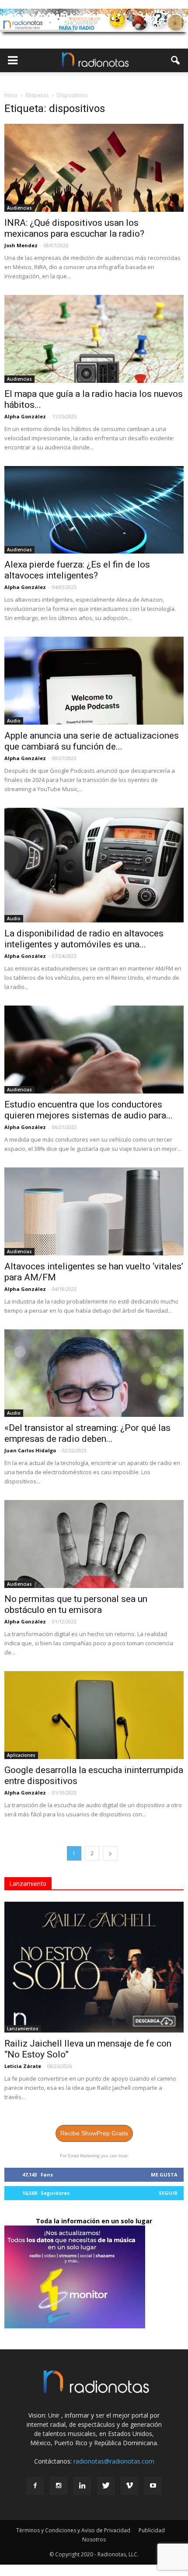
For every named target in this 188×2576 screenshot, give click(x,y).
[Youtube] (153, 2486)
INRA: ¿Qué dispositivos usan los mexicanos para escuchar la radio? (74, 228)
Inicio (11, 95)
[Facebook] (35, 2486)
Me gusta (164, 2175)
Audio (14, 721)
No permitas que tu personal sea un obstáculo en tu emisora (76, 1604)
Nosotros (94, 2539)
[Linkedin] (82, 2486)
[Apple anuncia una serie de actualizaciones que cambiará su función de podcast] (94, 681)
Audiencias (19, 208)
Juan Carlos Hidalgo (30, 1450)
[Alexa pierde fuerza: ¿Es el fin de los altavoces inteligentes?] (94, 510)
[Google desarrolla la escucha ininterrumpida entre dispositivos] (94, 1715)
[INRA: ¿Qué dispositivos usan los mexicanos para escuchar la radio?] (94, 168)
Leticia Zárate (23, 2066)
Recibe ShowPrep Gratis (94, 2133)
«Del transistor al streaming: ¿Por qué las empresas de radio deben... (87, 1433)
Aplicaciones (21, 1755)
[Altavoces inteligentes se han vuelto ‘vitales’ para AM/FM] (94, 1211)
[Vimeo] (129, 2486)
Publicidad (152, 2530)
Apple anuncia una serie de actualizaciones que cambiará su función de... (92, 741)
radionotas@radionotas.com (114, 2461)
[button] (176, 60)
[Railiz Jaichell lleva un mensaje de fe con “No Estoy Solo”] (94, 1967)
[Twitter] (106, 2486)
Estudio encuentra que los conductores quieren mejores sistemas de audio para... (89, 1110)
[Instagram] (59, 2486)
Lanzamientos (23, 2029)
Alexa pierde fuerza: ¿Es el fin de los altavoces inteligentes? (77, 570)
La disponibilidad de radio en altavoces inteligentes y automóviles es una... (84, 939)
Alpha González (25, 416)
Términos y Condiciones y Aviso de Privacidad (73, 2530)
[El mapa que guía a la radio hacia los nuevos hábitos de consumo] (94, 339)
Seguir (168, 2193)
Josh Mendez (21, 245)
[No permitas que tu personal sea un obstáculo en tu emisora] (94, 1544)
